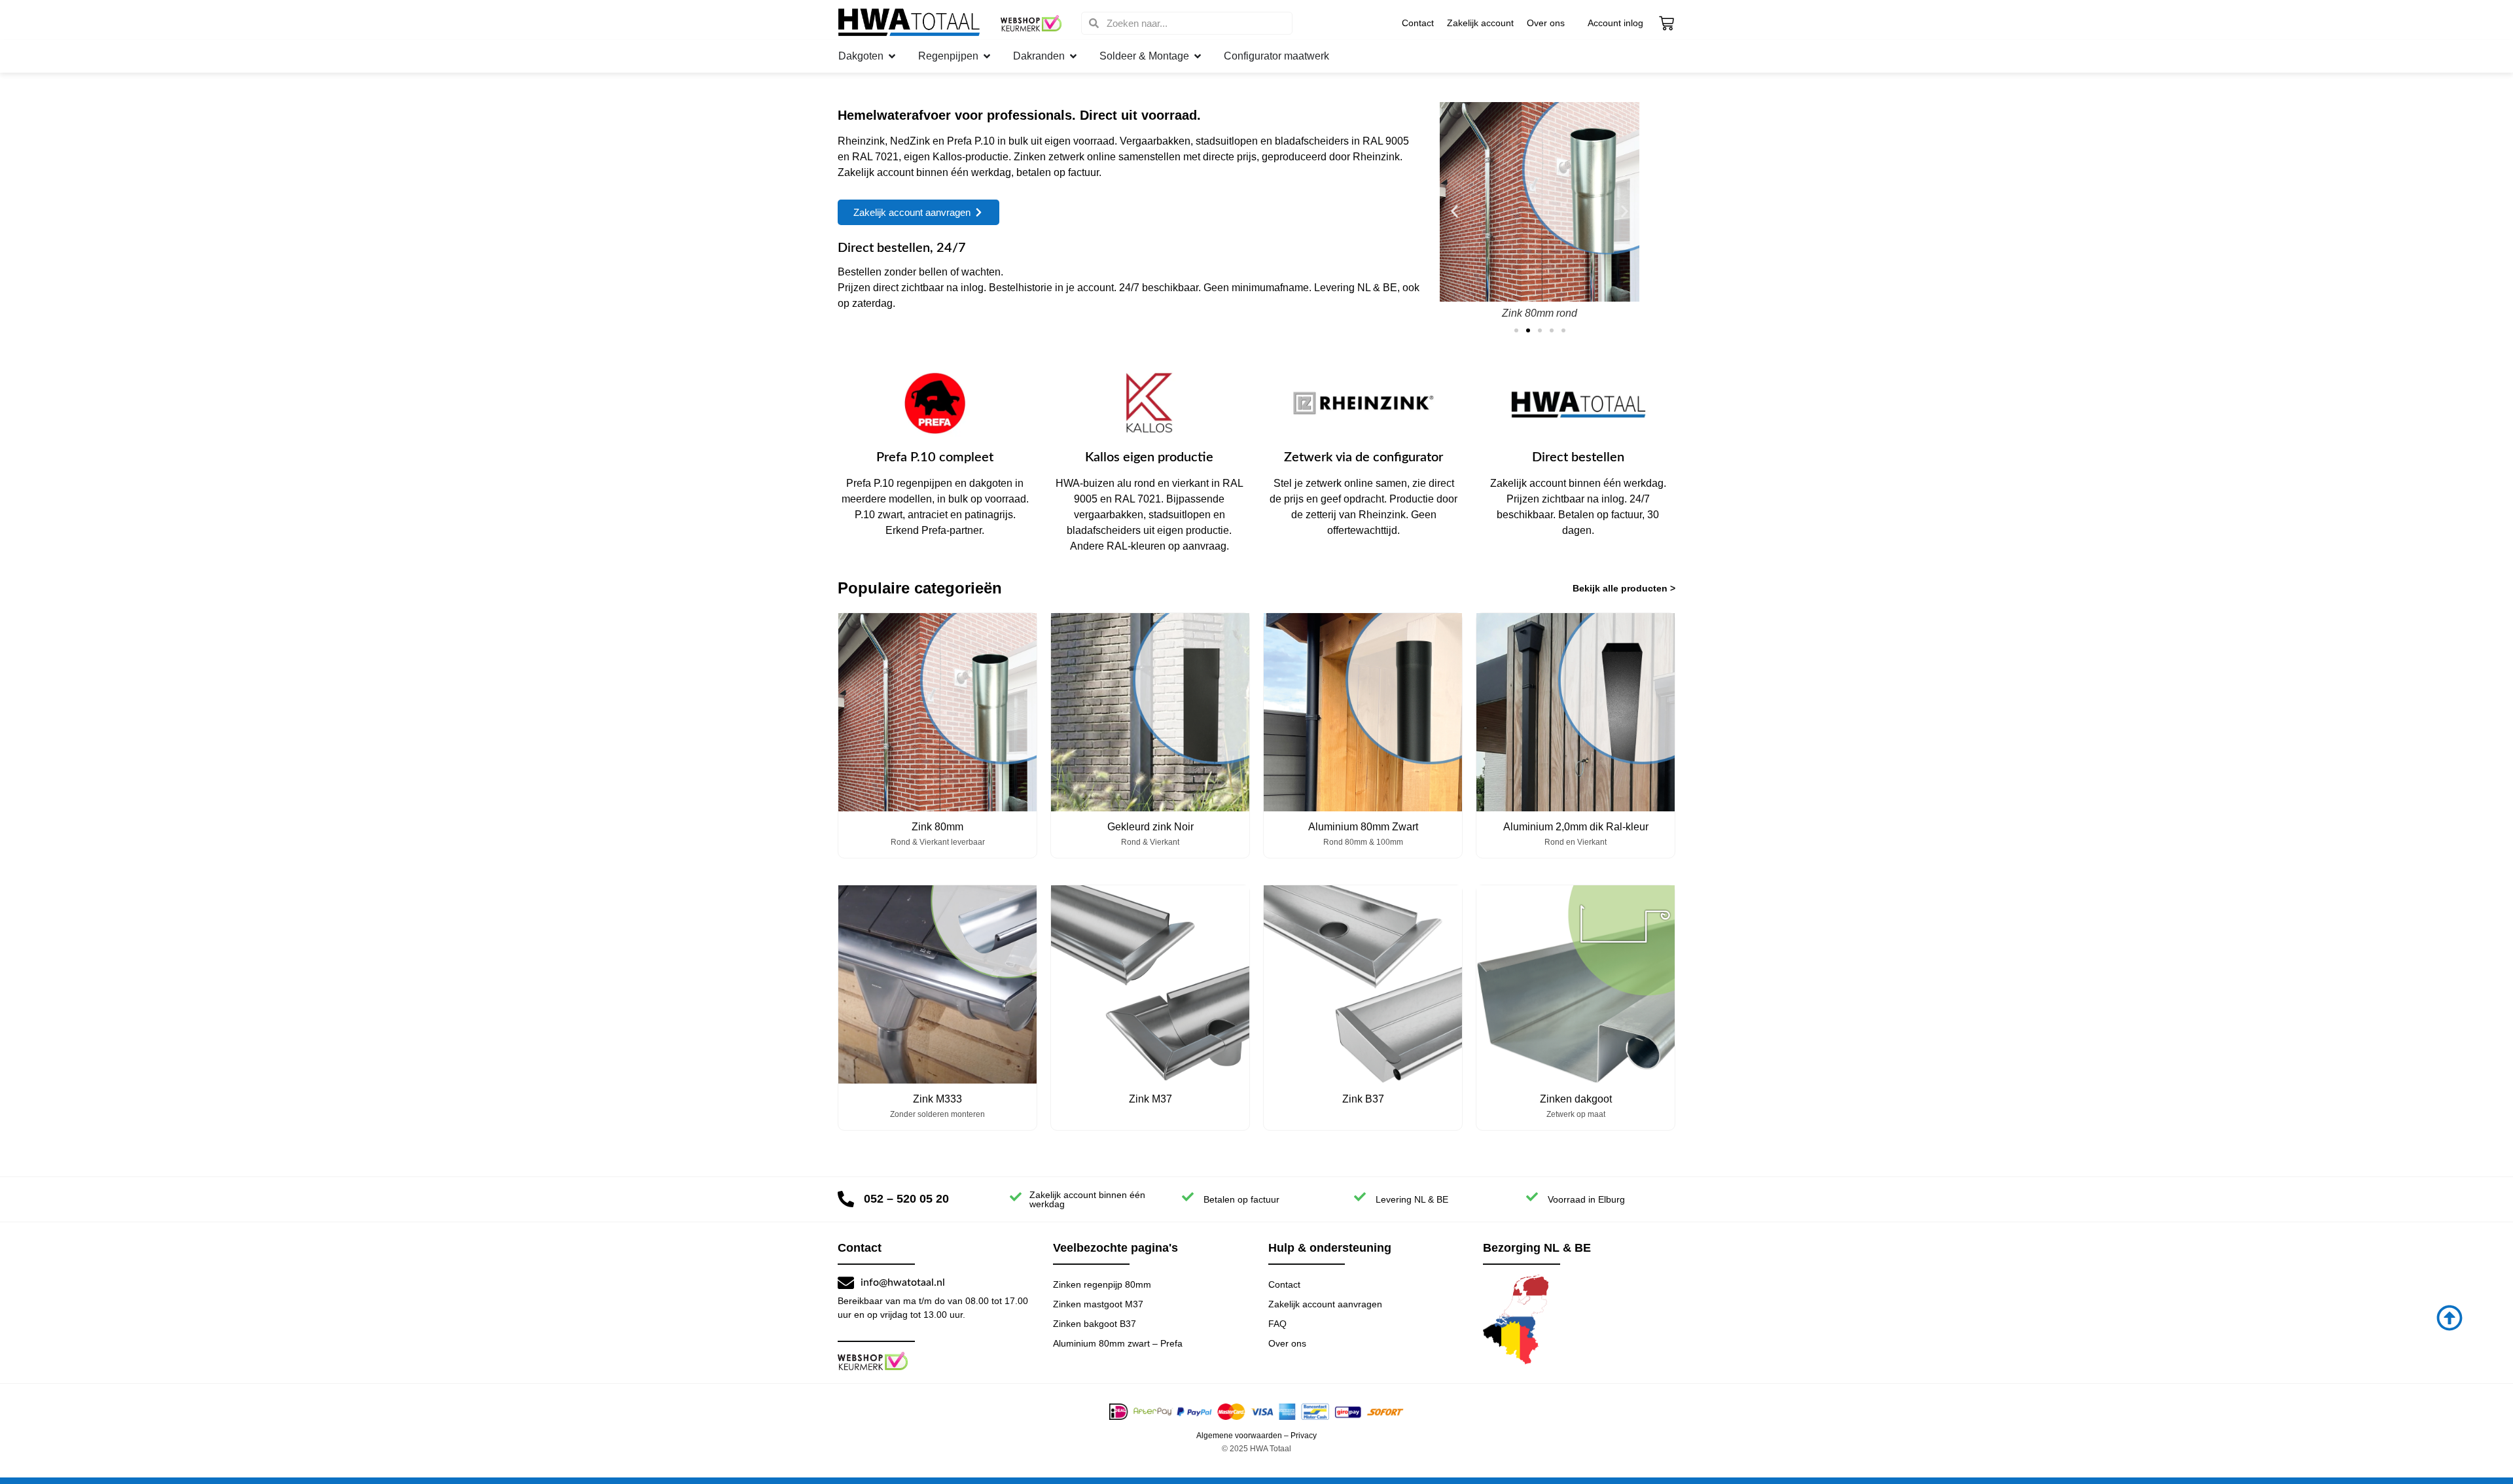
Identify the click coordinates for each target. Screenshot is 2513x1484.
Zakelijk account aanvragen (1325, 1304)
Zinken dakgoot (1576, 1099)
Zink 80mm (937, 827)
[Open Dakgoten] (892, 56)
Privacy (1304, 1436)
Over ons (1546, 23)
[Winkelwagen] (1666, 23)
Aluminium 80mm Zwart (1363, 827)
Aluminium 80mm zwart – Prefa (1118, 1343)
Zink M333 (937, 1099)
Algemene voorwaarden (1239, 1436)
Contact (1418, 23)
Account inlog (1615, 23)
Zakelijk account (1480, 23)
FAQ (1277, 1324)
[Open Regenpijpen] (987, 56)
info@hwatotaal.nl (903, 1282)
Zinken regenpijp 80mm (1102, 1284)
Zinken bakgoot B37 (1095, 1324)
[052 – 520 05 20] (846, 1199)
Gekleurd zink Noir (1150, 827)
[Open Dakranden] (1073, 56)
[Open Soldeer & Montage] (1198, 56)
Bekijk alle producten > (1624, 588)
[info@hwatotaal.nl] (846, 1283)
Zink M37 (1150, 1099)
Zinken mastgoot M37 (1098, 1304)
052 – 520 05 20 (906, 1199)
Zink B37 (1363, 1099)
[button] (1454, 211)
